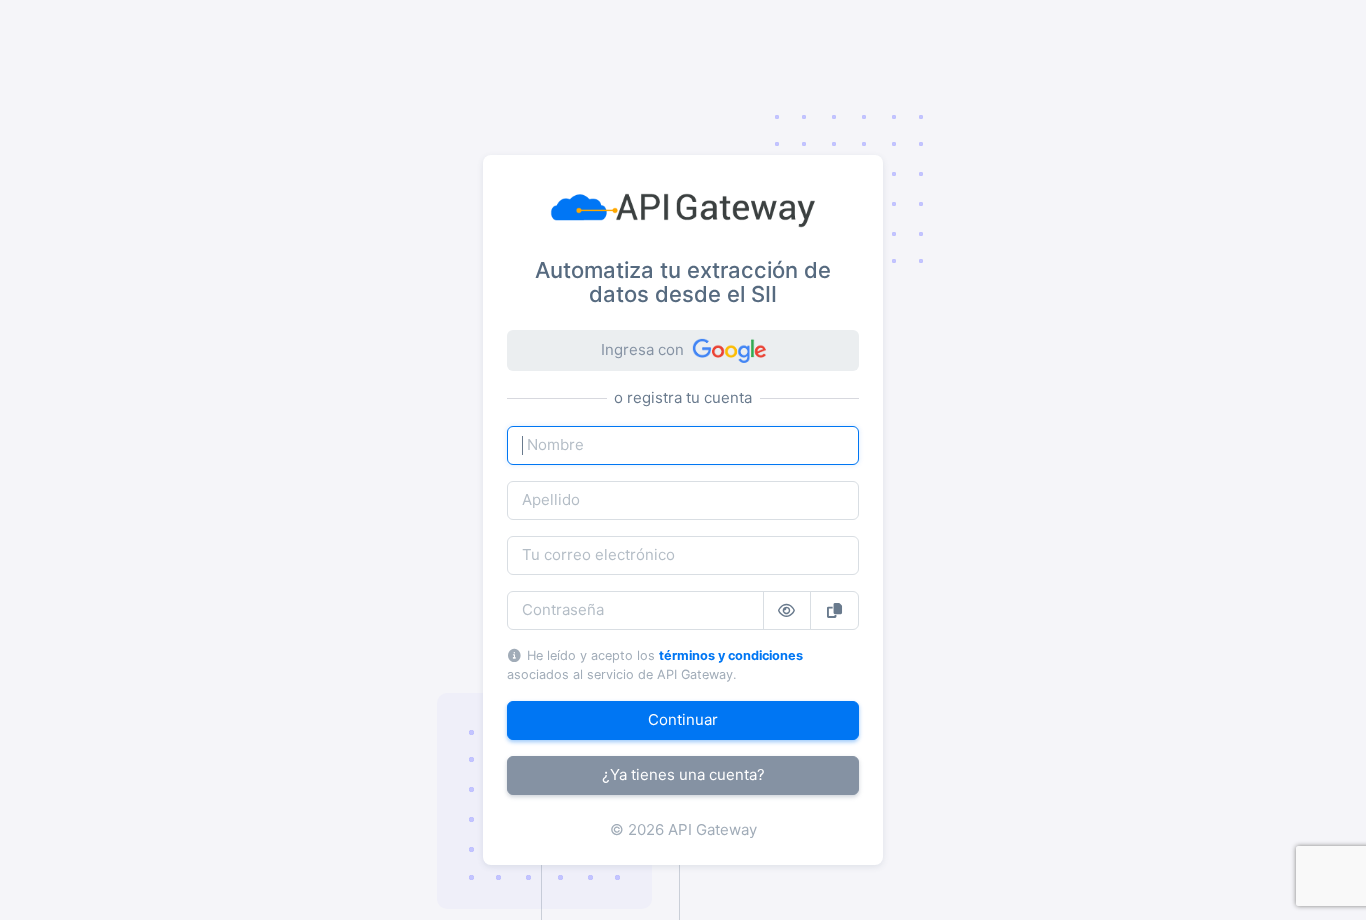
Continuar (683, 719)
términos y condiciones (731, 655)
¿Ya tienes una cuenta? (683, 774)
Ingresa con (642, 349)
